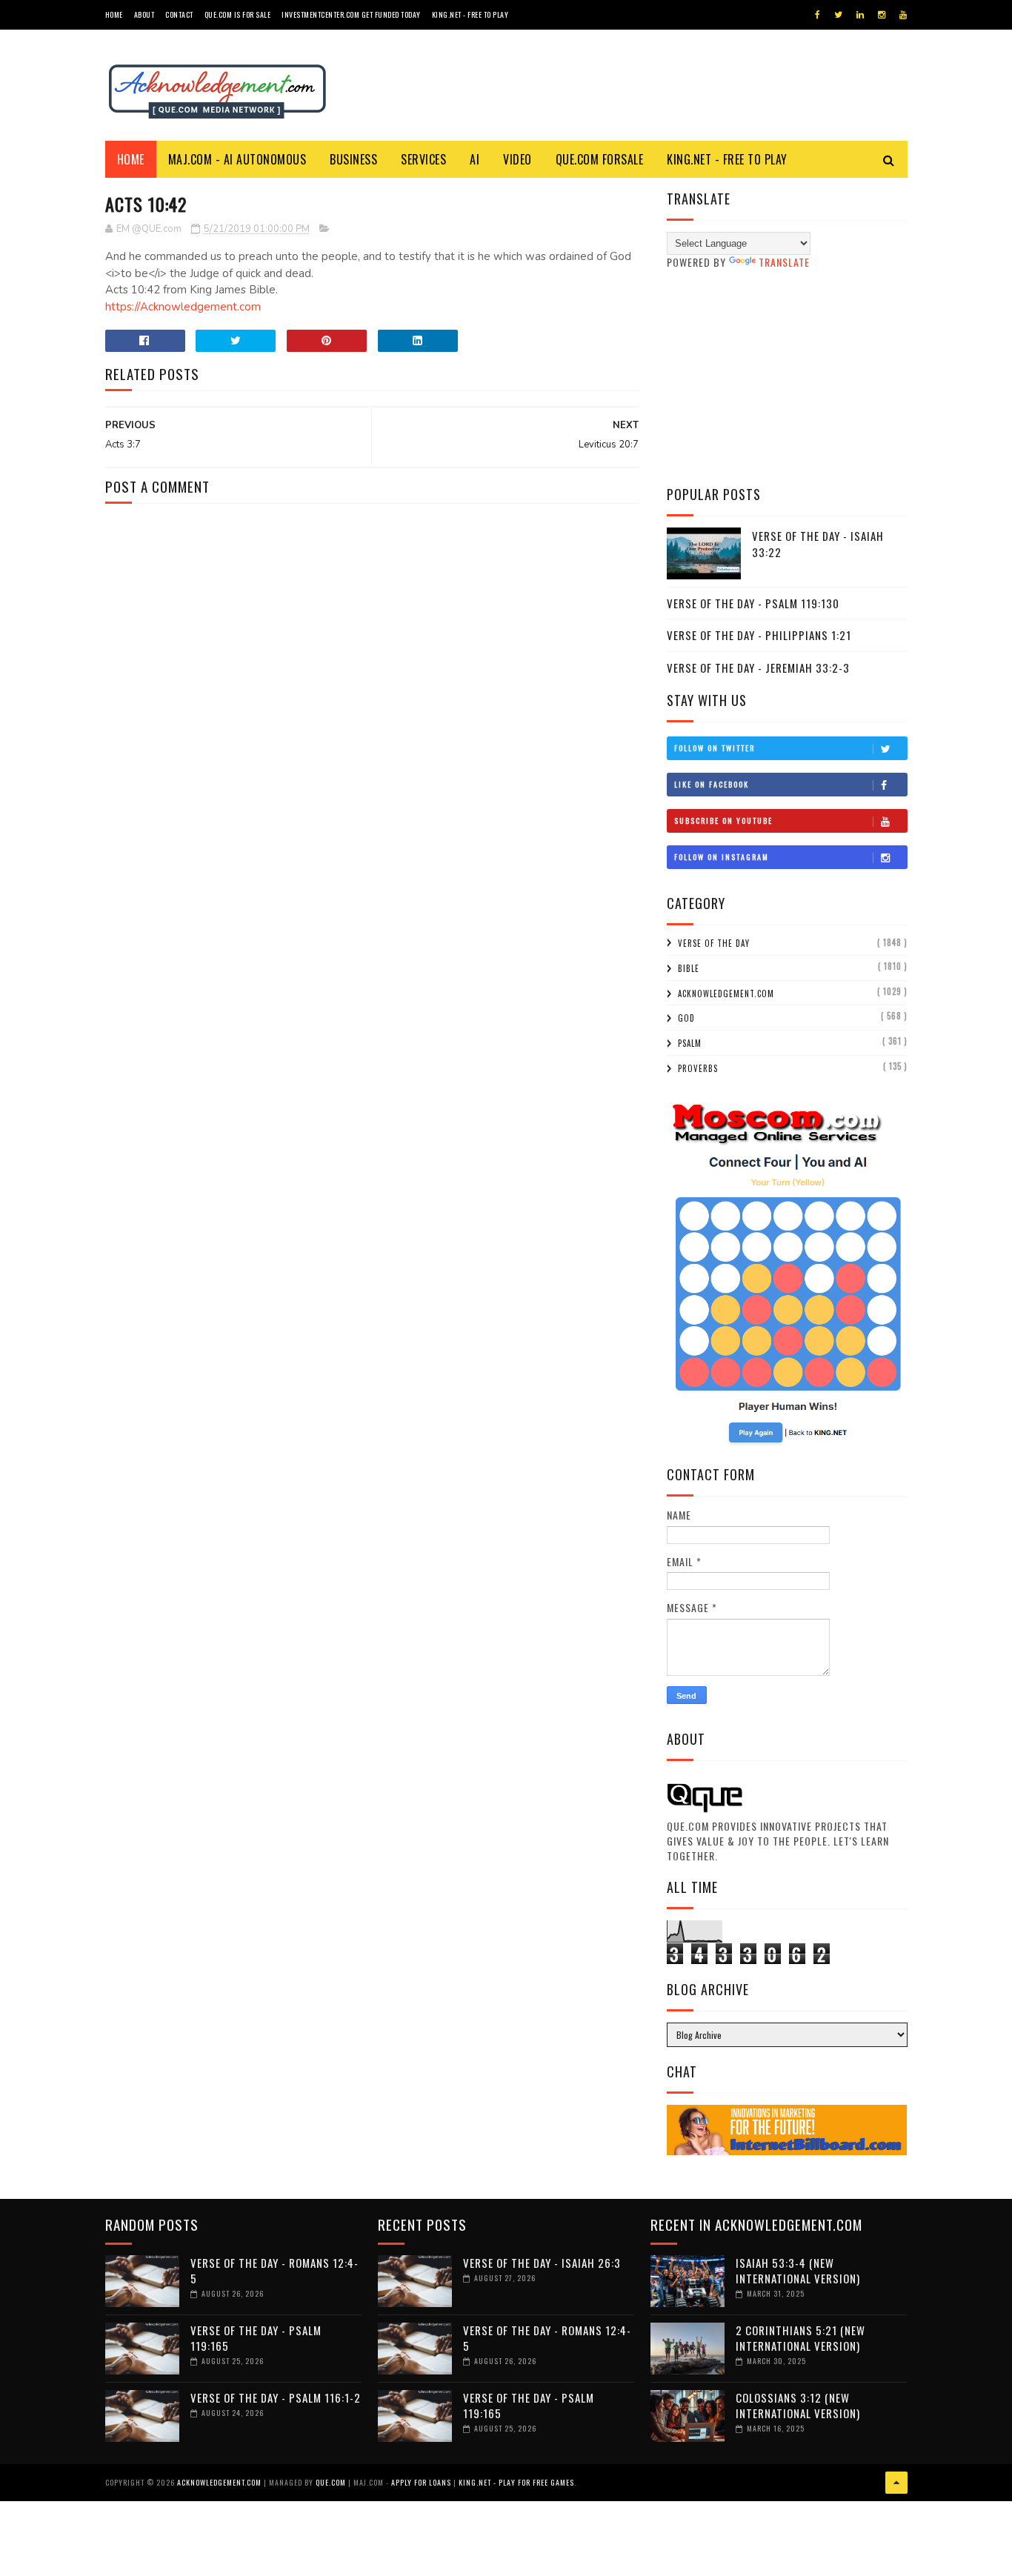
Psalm (690, 1043)
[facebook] (818, 15)
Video (517, 159)
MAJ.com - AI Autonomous (237, 159)
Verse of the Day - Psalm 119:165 (256, 2338)
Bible (689, 968)
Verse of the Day (714, 943)
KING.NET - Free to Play (727, 159)
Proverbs (698, 1068)
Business (353, 159)
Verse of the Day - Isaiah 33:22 (818, 544)
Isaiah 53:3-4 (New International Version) (798, 2270)
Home (114, 14)
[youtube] (903, 15)
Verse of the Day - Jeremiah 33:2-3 (758, 668)
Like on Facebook (712, 784)
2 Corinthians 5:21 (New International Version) (800, 2338)
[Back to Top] (896, 2483)
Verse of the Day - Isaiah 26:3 (542, 2263)
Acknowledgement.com (726, 994)
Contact (179, 14)
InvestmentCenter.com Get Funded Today (351, 14)
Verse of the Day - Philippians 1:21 (759, 635)
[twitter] (838, 15)
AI (475, 159)
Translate (784, 262)
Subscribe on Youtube (723, 821)
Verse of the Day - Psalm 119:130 (753, 603)
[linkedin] (860, 15)
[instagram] (882, 15)
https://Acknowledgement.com (183, 307)
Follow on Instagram (722, 857)
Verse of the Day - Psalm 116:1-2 (276, 2397)
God (686, 1018)
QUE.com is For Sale (238, 14)
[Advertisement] (787, 377)
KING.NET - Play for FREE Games (516, 2482)
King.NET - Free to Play (470, 14)
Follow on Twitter (715, 748)
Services (423, 159)
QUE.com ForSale (600, 159)
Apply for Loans (421, 2482)
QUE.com (331, 2482)
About (144, 14)
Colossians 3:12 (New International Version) (798, 2405)
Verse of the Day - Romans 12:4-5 (274, 2270)
